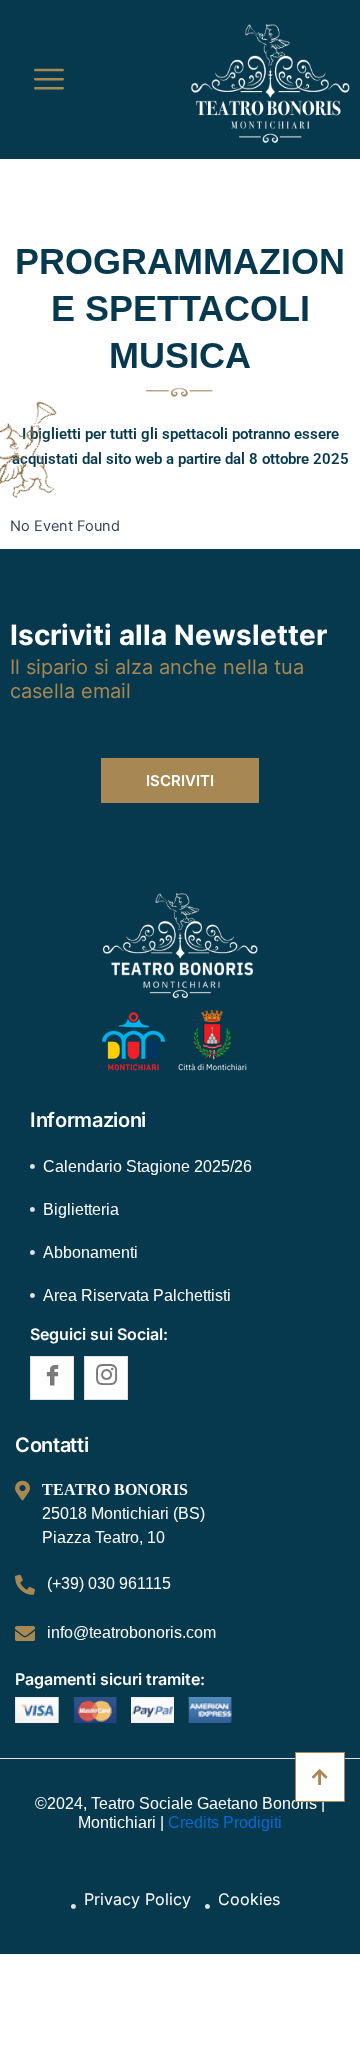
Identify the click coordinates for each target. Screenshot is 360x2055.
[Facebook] (52, 1378)
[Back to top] (320, 1777)
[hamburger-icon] (49, 79)
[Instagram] (106, 1378)
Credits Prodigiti (223, 1822)
